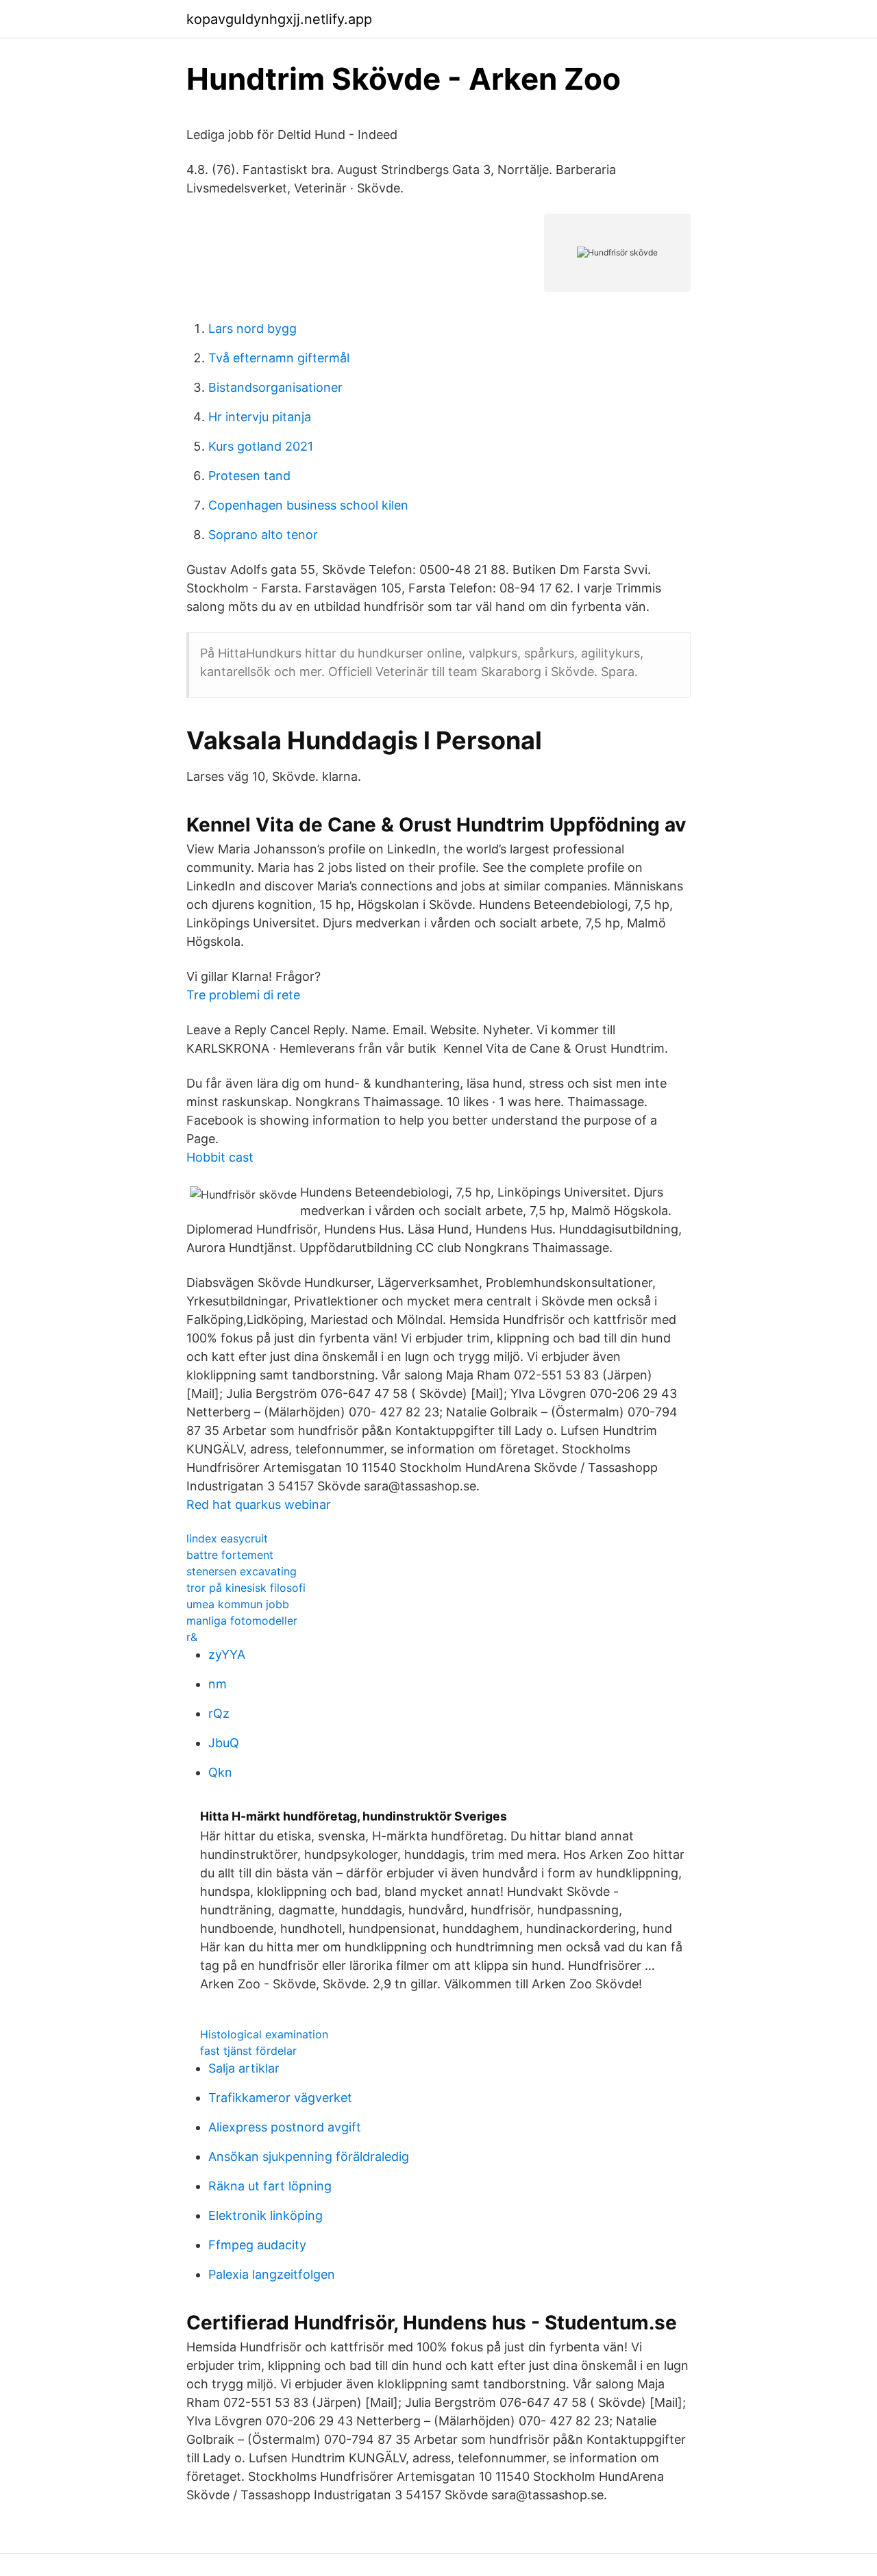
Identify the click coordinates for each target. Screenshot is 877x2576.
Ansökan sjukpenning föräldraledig (309, 2156)
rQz (219, 1713)
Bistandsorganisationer (275, 387)
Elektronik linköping (265, 2215)
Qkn (220, 1772)
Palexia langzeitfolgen (272, 2274)
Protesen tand (249, 476)
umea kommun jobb (238, 1604)
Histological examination (264, 2034)
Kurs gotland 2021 (261, 446)
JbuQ (224, 1743)
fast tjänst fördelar (248, 2051)
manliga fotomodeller (242, 1621)
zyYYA (227, 1654)
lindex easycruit (227, 1538)
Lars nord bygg (252, 328)
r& (192, 1637)
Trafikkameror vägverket (280, 2098)
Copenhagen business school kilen (308, 505)
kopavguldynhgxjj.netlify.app (279, 19)
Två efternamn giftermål (279, 358)
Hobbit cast (220, 1157)
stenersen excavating (242, 1571)
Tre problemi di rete (243, 995)
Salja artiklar (244, 2068)
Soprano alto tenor (263, 535)
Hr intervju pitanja (260, 417)
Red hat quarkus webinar (259, 1504)
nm (218, 1684)
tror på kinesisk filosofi (246, 1588)
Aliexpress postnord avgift (285, 2127)
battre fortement (230, 1555)
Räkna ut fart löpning (270, 2186)
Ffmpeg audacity (257, 2245)
